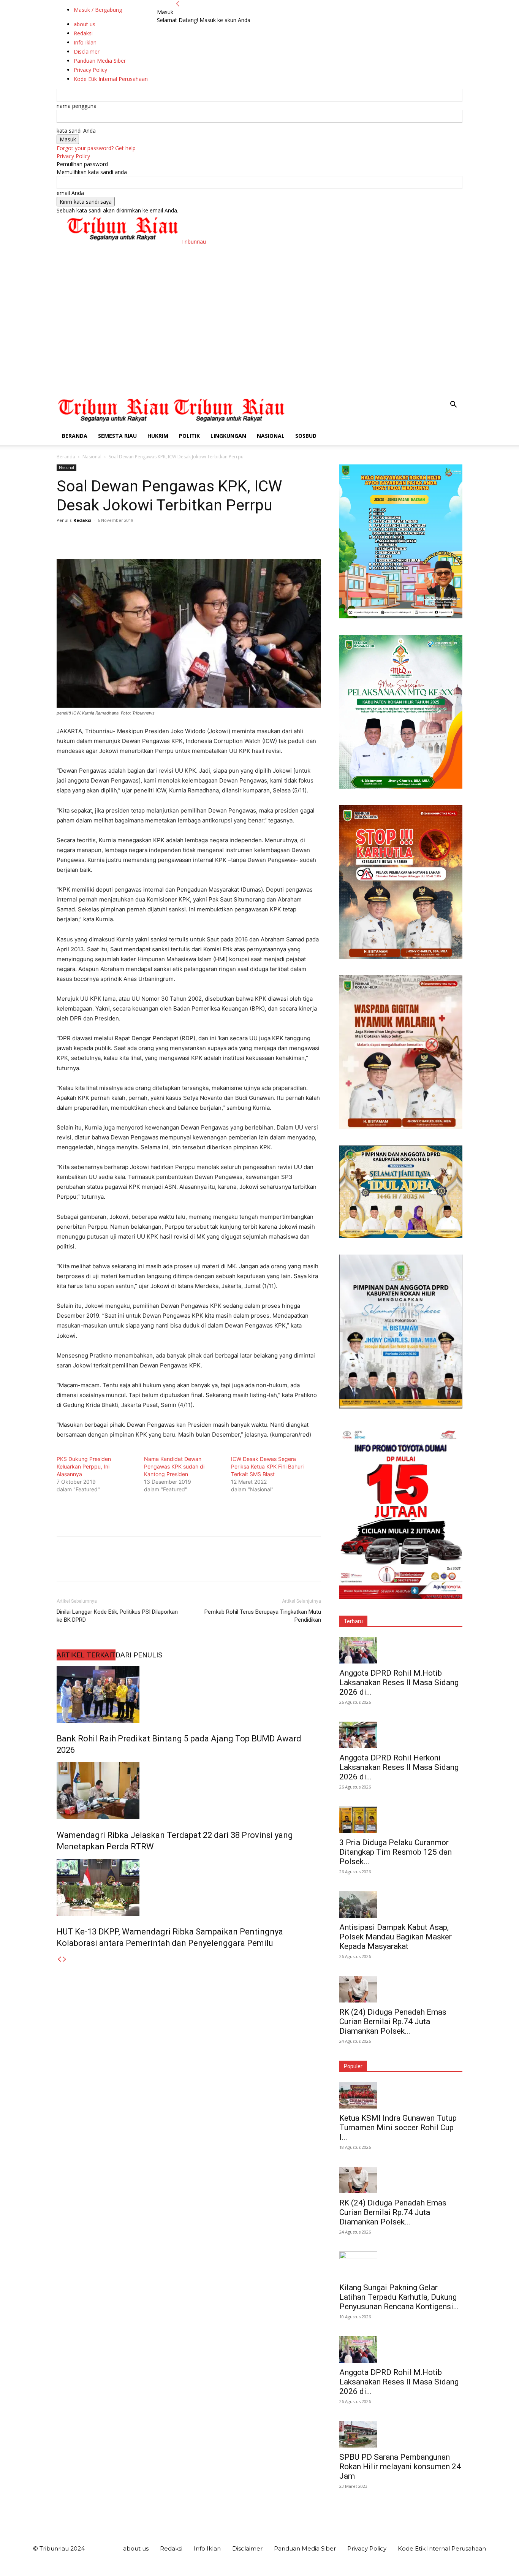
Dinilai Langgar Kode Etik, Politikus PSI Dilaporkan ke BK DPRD (117, 1616)
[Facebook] (64, 537)
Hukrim (158, 436)
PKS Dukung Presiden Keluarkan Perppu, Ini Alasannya (84, 1466)
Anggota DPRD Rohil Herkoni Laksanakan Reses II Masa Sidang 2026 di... (399, 1767)
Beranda (75, 436)
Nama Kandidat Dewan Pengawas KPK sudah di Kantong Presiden (174, 1466)
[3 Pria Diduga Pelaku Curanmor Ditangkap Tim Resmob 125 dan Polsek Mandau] (401, 1820)
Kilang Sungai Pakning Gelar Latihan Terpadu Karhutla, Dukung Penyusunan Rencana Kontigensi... (399, 2297)
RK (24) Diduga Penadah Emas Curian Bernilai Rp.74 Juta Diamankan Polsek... (393, 2022)
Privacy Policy (73, 156)
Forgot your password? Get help (96, 148)
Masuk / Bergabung (98, 10)
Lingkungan (228, 436)
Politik (189, 436)
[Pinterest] (99, 537)
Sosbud (306, 436)
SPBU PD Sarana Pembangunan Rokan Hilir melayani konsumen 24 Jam (400, 2467)
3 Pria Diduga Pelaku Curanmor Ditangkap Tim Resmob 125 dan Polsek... (396, 1852)
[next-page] (65, 1959)
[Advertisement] (259, 339)
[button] (453, 405)
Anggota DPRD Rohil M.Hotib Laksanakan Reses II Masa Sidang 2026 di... (399, 1682)
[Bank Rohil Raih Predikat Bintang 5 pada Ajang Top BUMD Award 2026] (189, 1694)
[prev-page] (59, 1959)
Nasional (271, 436)
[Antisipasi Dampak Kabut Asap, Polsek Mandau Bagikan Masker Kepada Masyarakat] (401, 1904)
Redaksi (82, 520)
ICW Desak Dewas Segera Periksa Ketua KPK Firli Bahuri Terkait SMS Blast (267, 1466)
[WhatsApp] (117, 537)
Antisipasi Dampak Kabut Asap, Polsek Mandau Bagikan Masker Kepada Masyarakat (396, 1937)
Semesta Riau (117, 436)
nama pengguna (77, 106)
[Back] (178, 4)
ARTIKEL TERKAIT (86, 1655)
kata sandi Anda (76, 131)
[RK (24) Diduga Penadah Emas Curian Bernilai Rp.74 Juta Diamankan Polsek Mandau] (401, 1989)
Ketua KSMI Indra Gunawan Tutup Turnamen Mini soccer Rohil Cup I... (398, 2128)
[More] (134, 537)
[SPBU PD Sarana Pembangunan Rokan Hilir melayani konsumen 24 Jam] (401, 2434)
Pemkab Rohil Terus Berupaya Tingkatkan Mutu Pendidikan (263, 1616)
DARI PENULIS (139, 1655)
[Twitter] (82, 537)
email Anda (70, 193)
